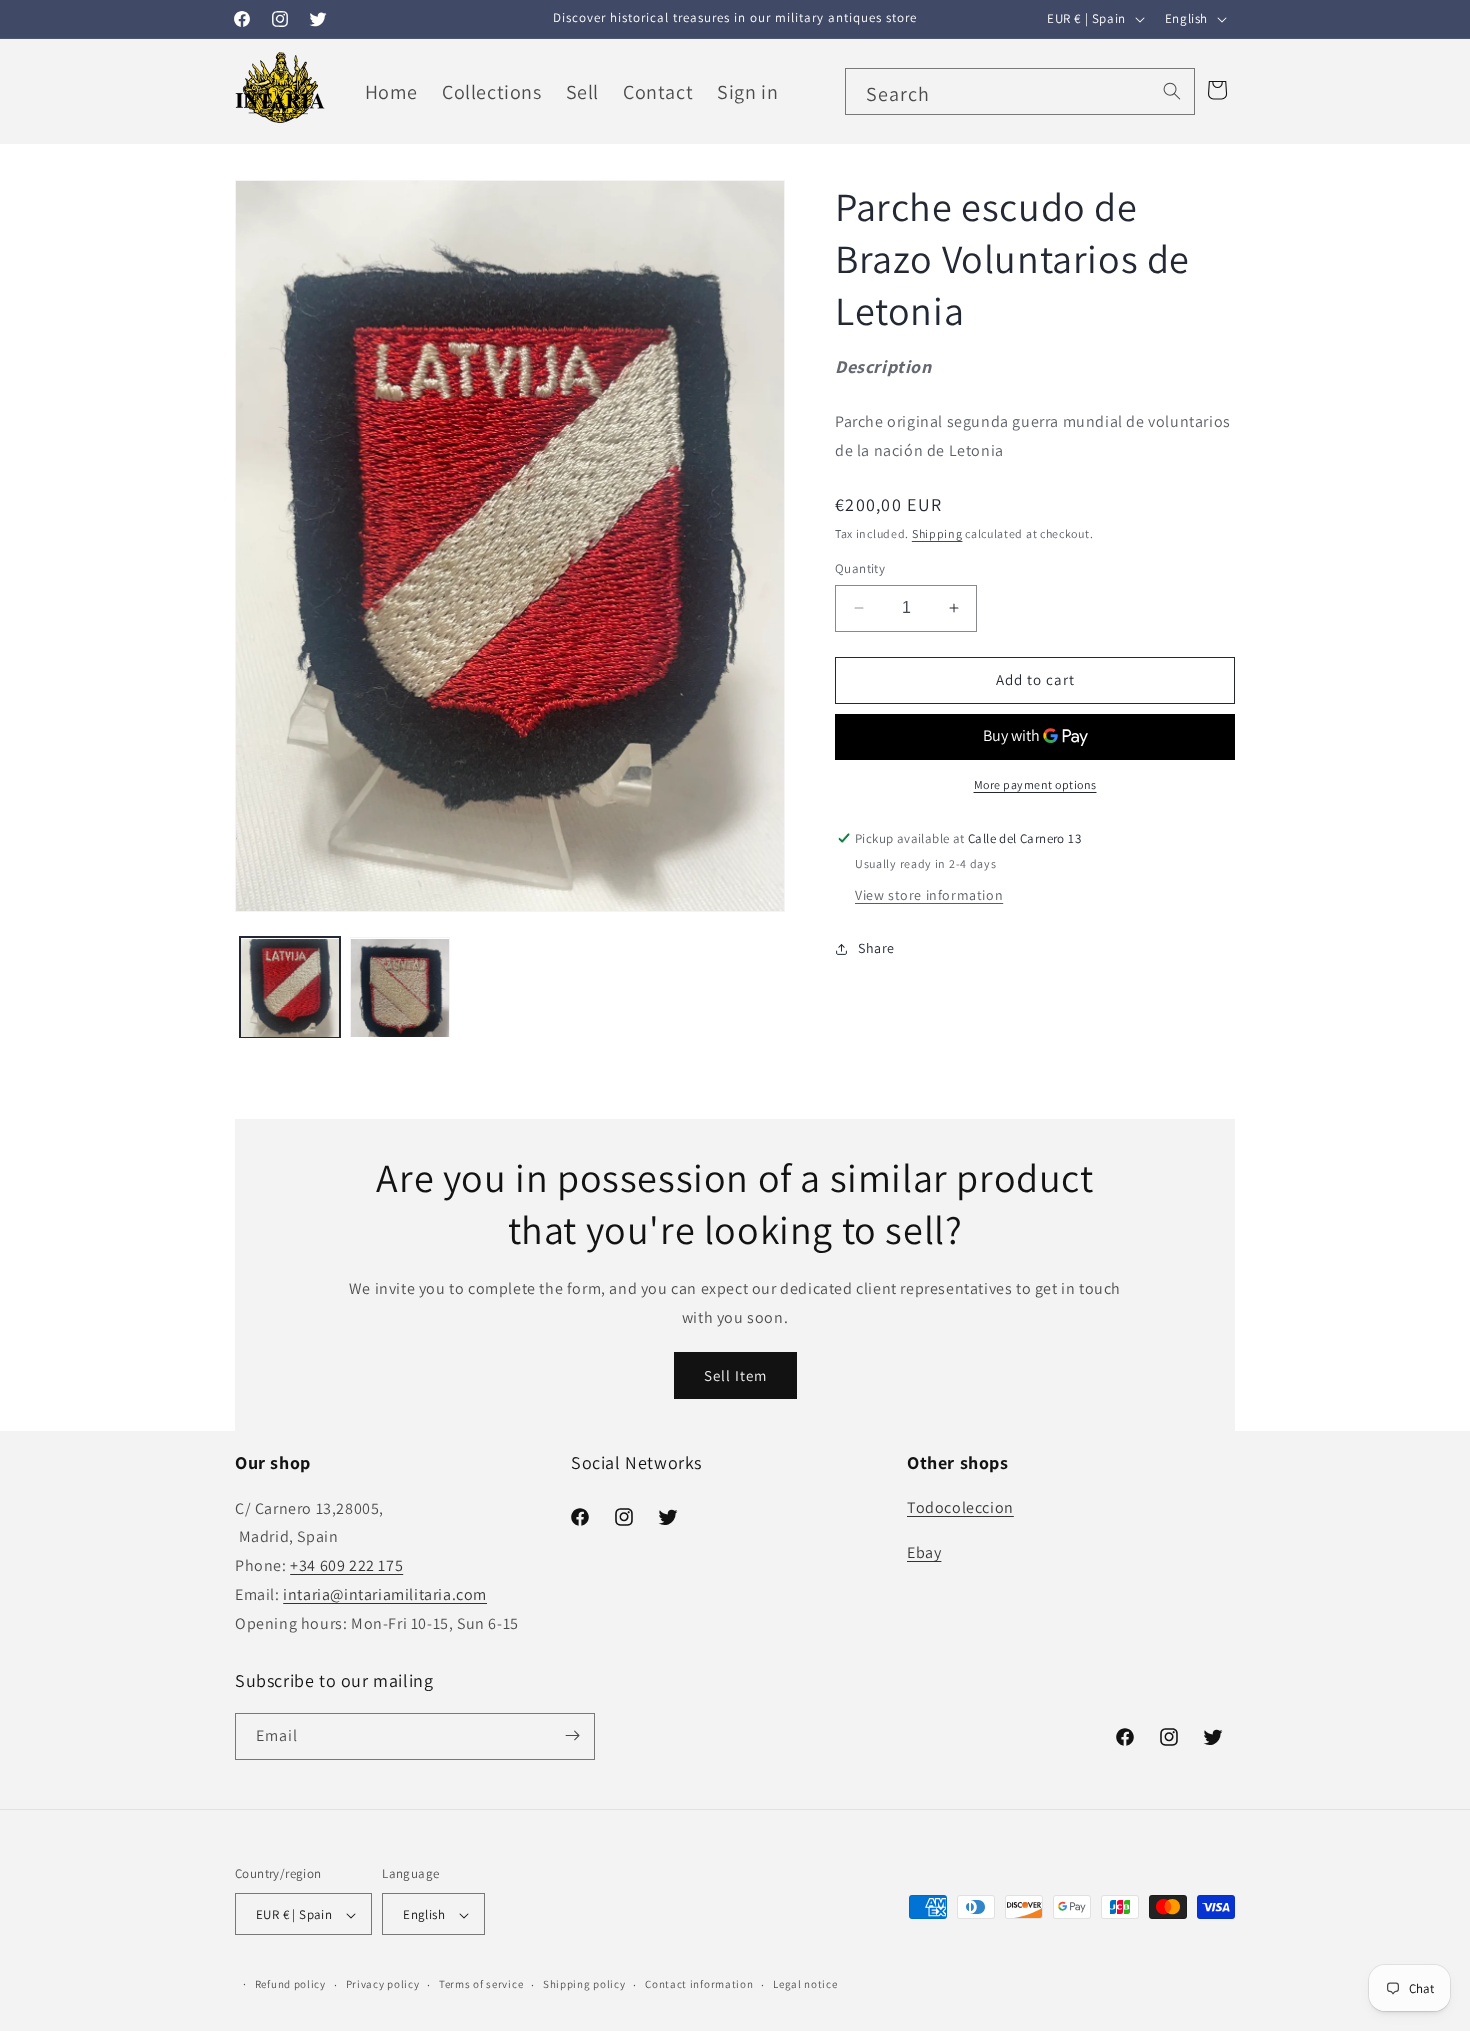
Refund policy (290, 1984)
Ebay (924, 1553)
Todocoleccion (960, 1508)
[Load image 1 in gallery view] (290, 988)
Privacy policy (383, 1984)
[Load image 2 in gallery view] (400, 988)
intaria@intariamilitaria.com (385, 1594)
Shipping (937, 533)
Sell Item (735, 1375)
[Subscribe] (572, 1735)
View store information (929, 895)
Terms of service (481, 1984)
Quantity (860, 568)
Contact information (699, 1984)
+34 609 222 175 (346, 1565)
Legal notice (805, 1984)
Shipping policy (584, 1984)
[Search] (1172, 91)
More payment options (1035, 784)
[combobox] (1020, 91)
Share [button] (876, 948)
